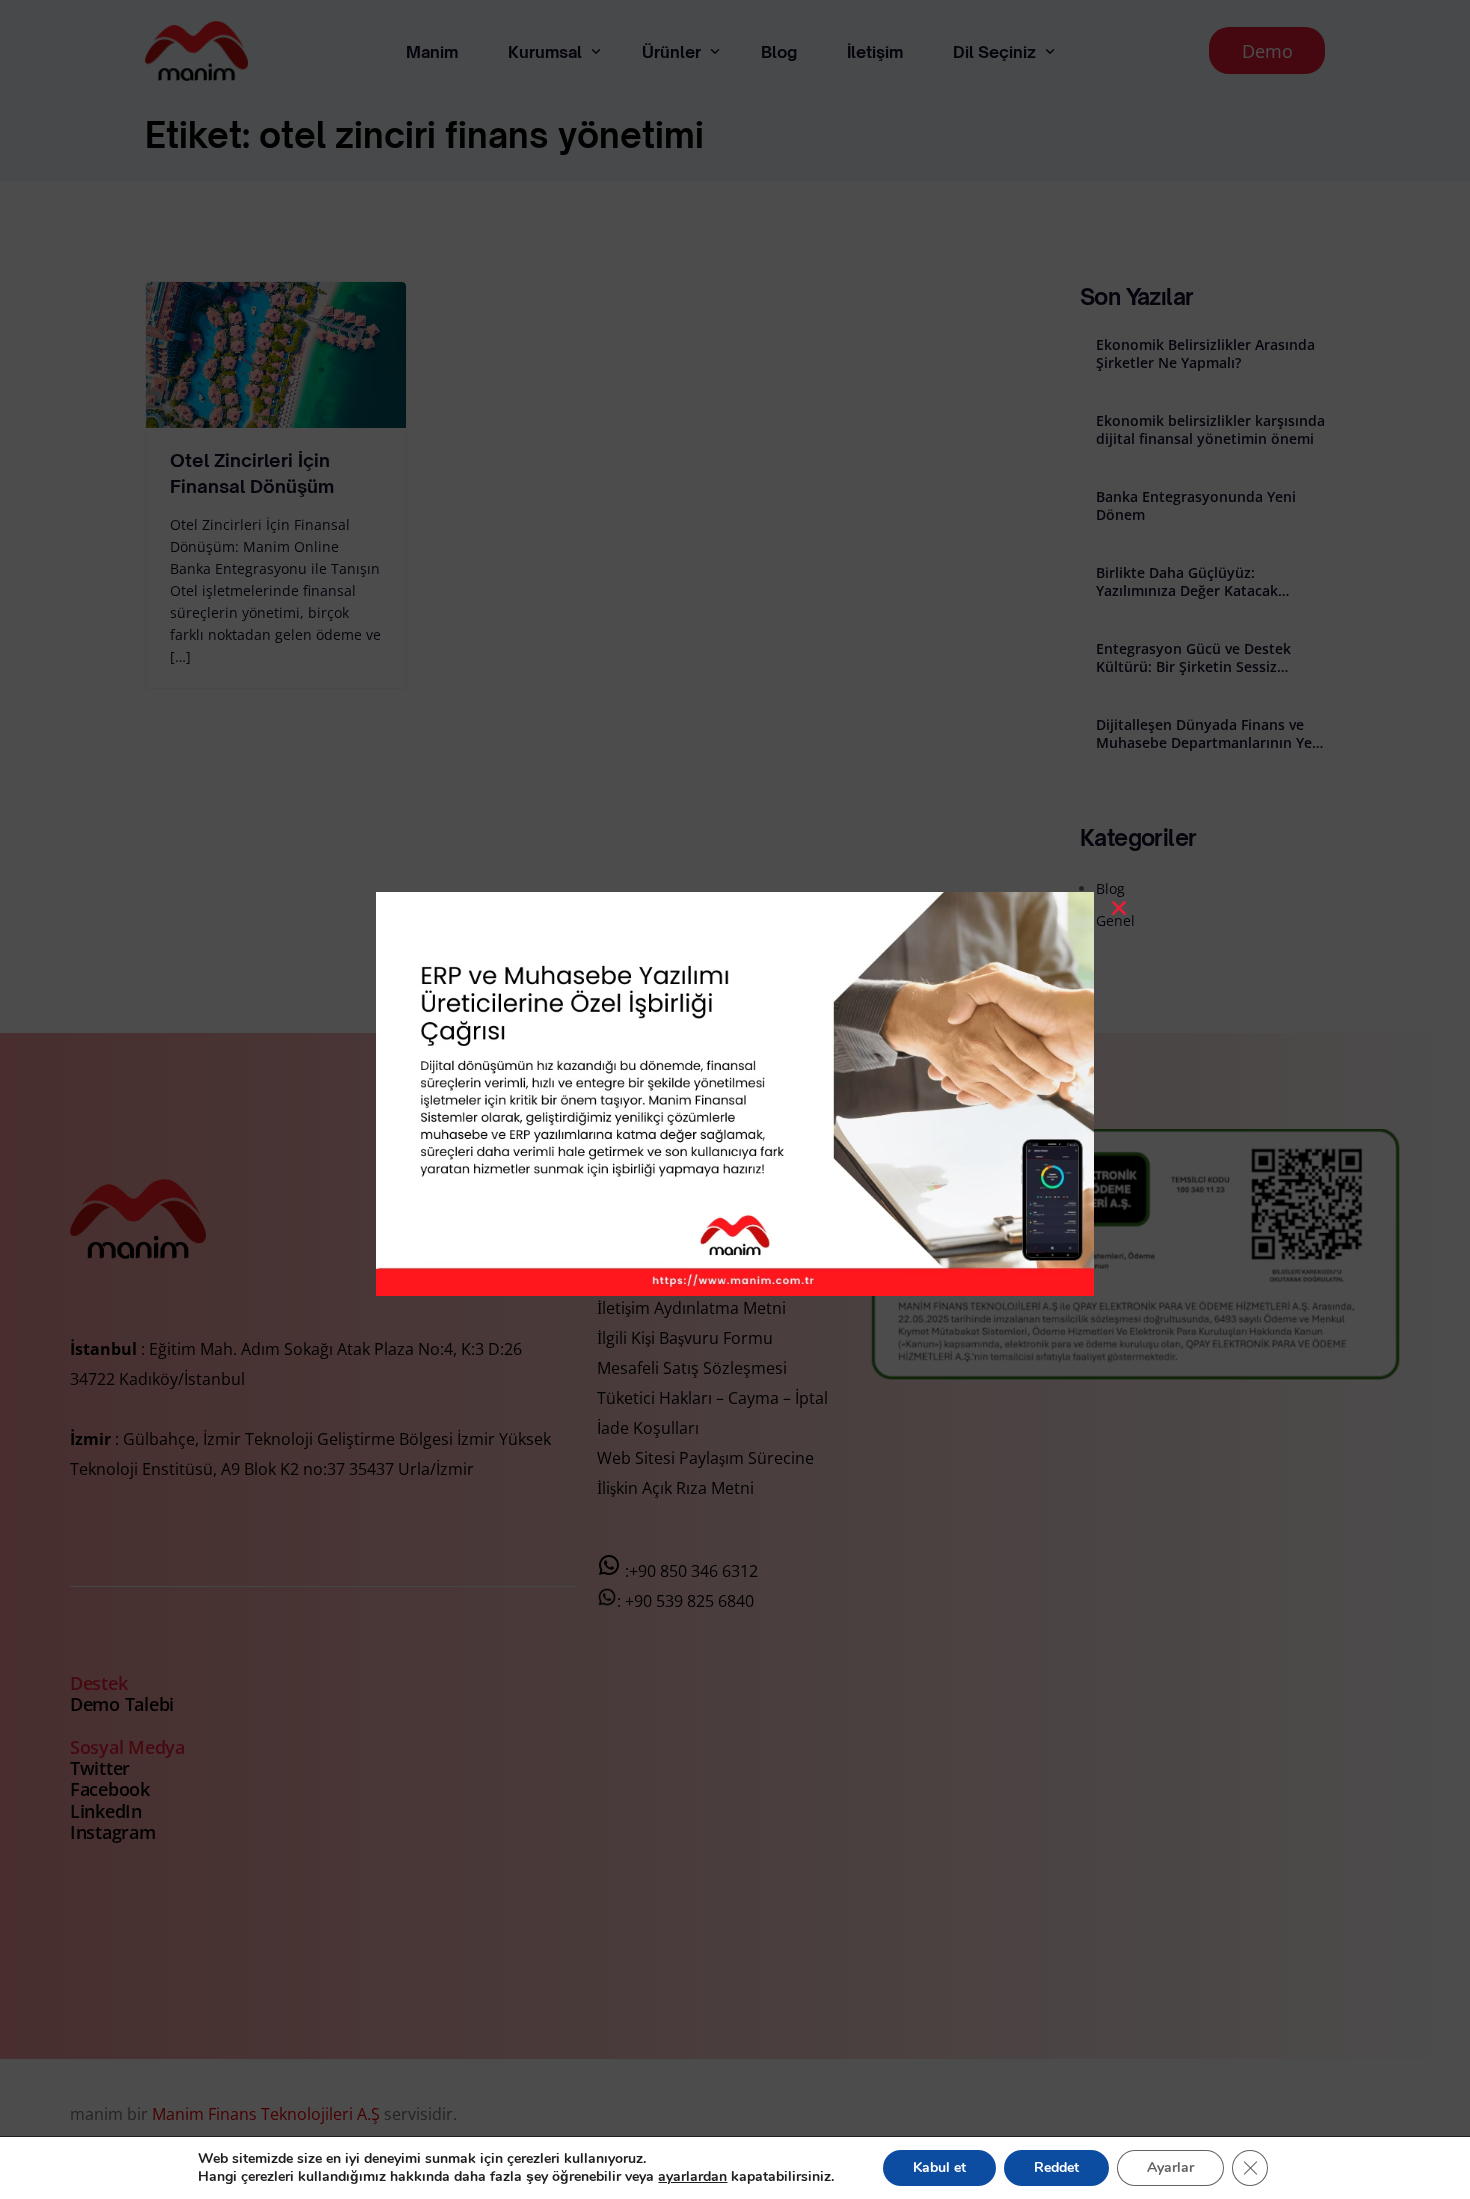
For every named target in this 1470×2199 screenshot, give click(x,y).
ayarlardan (692, 2177)
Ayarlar (1170, 2167)
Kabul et (939, 2167)
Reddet (1056, 2167)
